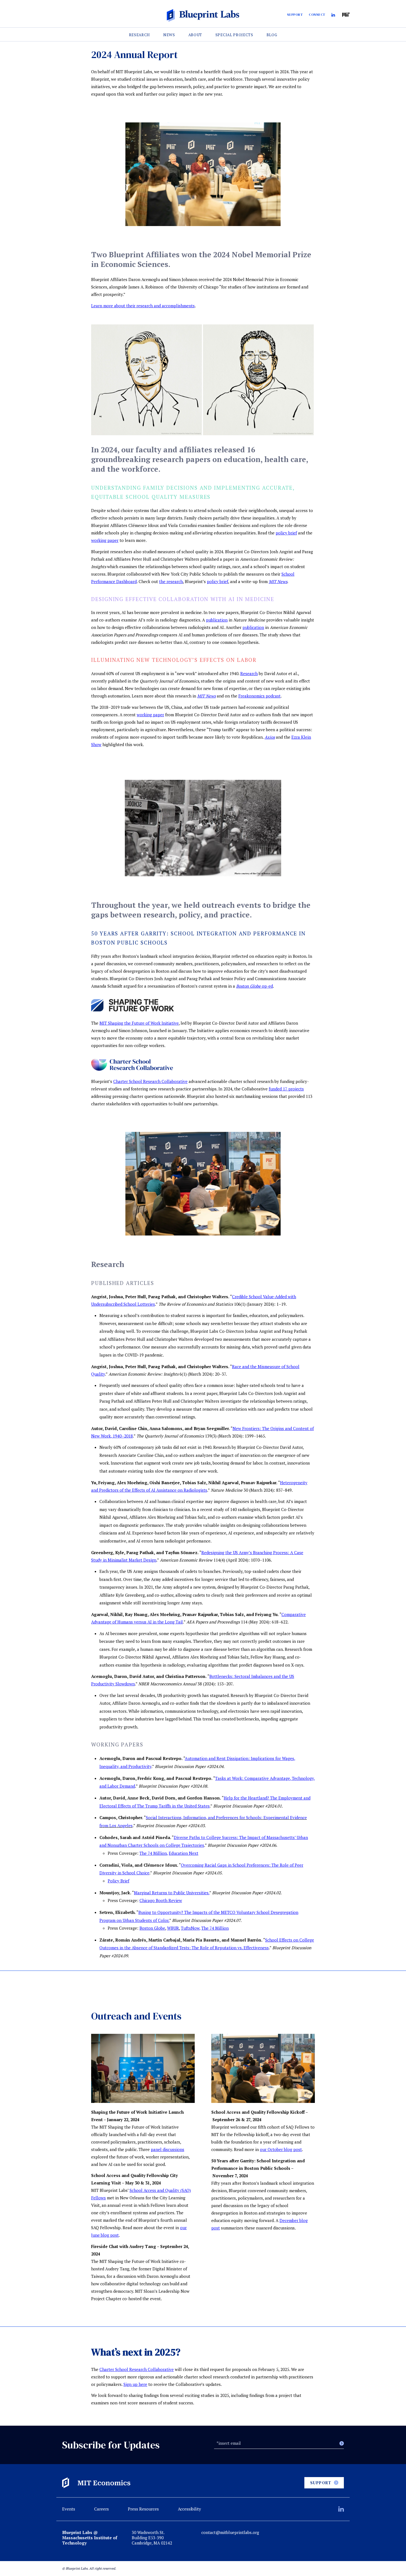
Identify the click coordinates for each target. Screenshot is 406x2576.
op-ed (255, 986)
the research (171, 581)
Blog (272, 35)
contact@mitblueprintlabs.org (230, 2532)
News (169, 35)
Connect (317, 15)
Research (140, 35)
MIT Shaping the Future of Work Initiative (139, 1023)
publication (253, 627)
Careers (101, 2509)
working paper (105, 540)
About (195, 35)
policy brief (286, 533)
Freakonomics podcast (259, 696)
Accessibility (189, 2509)
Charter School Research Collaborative (150, 1081)
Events (69, 2509)
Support (295, 15)
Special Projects (234, 35)
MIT (346, 15)
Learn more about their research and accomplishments (143, 306)
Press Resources (143, 2509)
